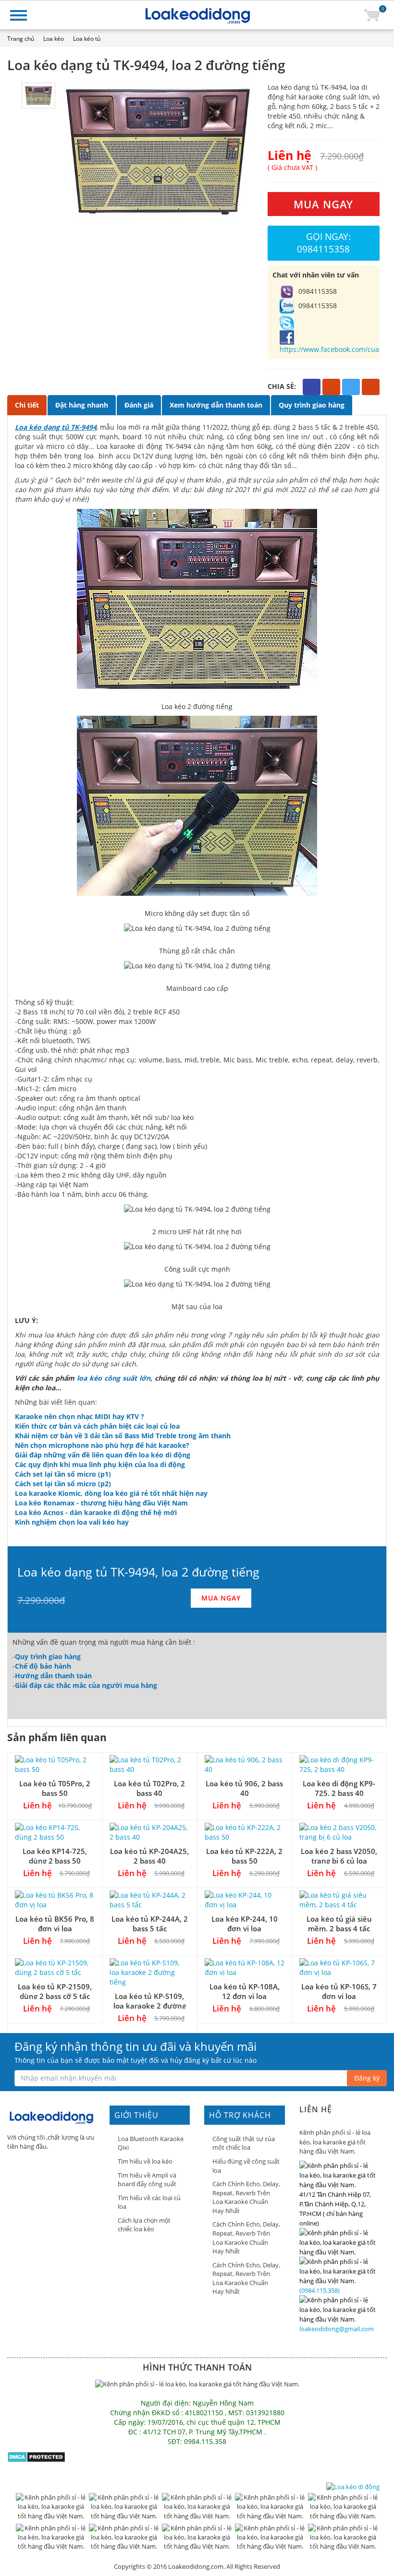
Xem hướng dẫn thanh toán (216, 405)
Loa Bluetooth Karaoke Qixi (151, 2143)
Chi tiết (27, 405)
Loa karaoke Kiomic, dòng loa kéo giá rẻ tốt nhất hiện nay (111, 1493)
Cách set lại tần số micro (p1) (63, 1474)
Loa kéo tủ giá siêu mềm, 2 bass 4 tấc (339, 1923)
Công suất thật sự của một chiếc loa (244, 2143)
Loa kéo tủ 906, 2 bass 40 (244, 1788)
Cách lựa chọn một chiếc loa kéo (144, 2225)
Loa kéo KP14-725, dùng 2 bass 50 (55, 1856)
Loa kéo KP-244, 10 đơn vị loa (245, 1923)
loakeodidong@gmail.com (337, 2329)
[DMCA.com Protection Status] (36, 2456)
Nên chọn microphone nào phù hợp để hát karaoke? (102, 1445)
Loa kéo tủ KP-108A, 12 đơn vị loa (245, 1991)
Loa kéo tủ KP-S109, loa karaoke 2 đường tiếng (150, 2005)
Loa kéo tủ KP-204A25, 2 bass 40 (149, 1856)
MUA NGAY (323, 204)
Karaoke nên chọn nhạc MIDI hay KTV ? (80, 1416)
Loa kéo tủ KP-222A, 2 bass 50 (244, 1856)
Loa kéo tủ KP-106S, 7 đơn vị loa (339, 1991)
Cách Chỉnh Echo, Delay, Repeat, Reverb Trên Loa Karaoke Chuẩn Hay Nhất (246, 2197)
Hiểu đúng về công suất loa (246, 2166)
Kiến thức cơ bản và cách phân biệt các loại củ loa (97, 1426)
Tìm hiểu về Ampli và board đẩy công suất (147, 2180)
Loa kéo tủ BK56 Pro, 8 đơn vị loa (55, 1923)
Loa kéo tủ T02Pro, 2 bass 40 (149, 1788)
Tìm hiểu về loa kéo (145, 2161)
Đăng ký (367, 2078)
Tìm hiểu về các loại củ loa (149, 2202)
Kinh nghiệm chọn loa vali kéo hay (72, 1522)
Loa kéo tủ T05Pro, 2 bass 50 (55, 1788)
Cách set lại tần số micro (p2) (63, 1484)
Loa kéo (54, 39)
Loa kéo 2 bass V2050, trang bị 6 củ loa (339, 1856)
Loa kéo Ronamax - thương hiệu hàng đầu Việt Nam (101, 1503)
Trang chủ (21, 39)
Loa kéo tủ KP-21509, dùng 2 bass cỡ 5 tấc (55, 1991)
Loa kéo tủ (87, 39)
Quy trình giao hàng (312, 405)
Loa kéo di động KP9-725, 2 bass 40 (339, 1788)
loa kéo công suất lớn (114, 1378)
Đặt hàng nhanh (82, 405)
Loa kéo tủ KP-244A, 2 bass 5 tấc (150, 1923)
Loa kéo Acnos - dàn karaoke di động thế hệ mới (96, 1512)
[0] (372, 15)
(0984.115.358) (320, 2290)
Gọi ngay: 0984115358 (324, 243)
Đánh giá (139, 405)
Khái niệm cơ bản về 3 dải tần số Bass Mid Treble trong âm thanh (123, 1436)
